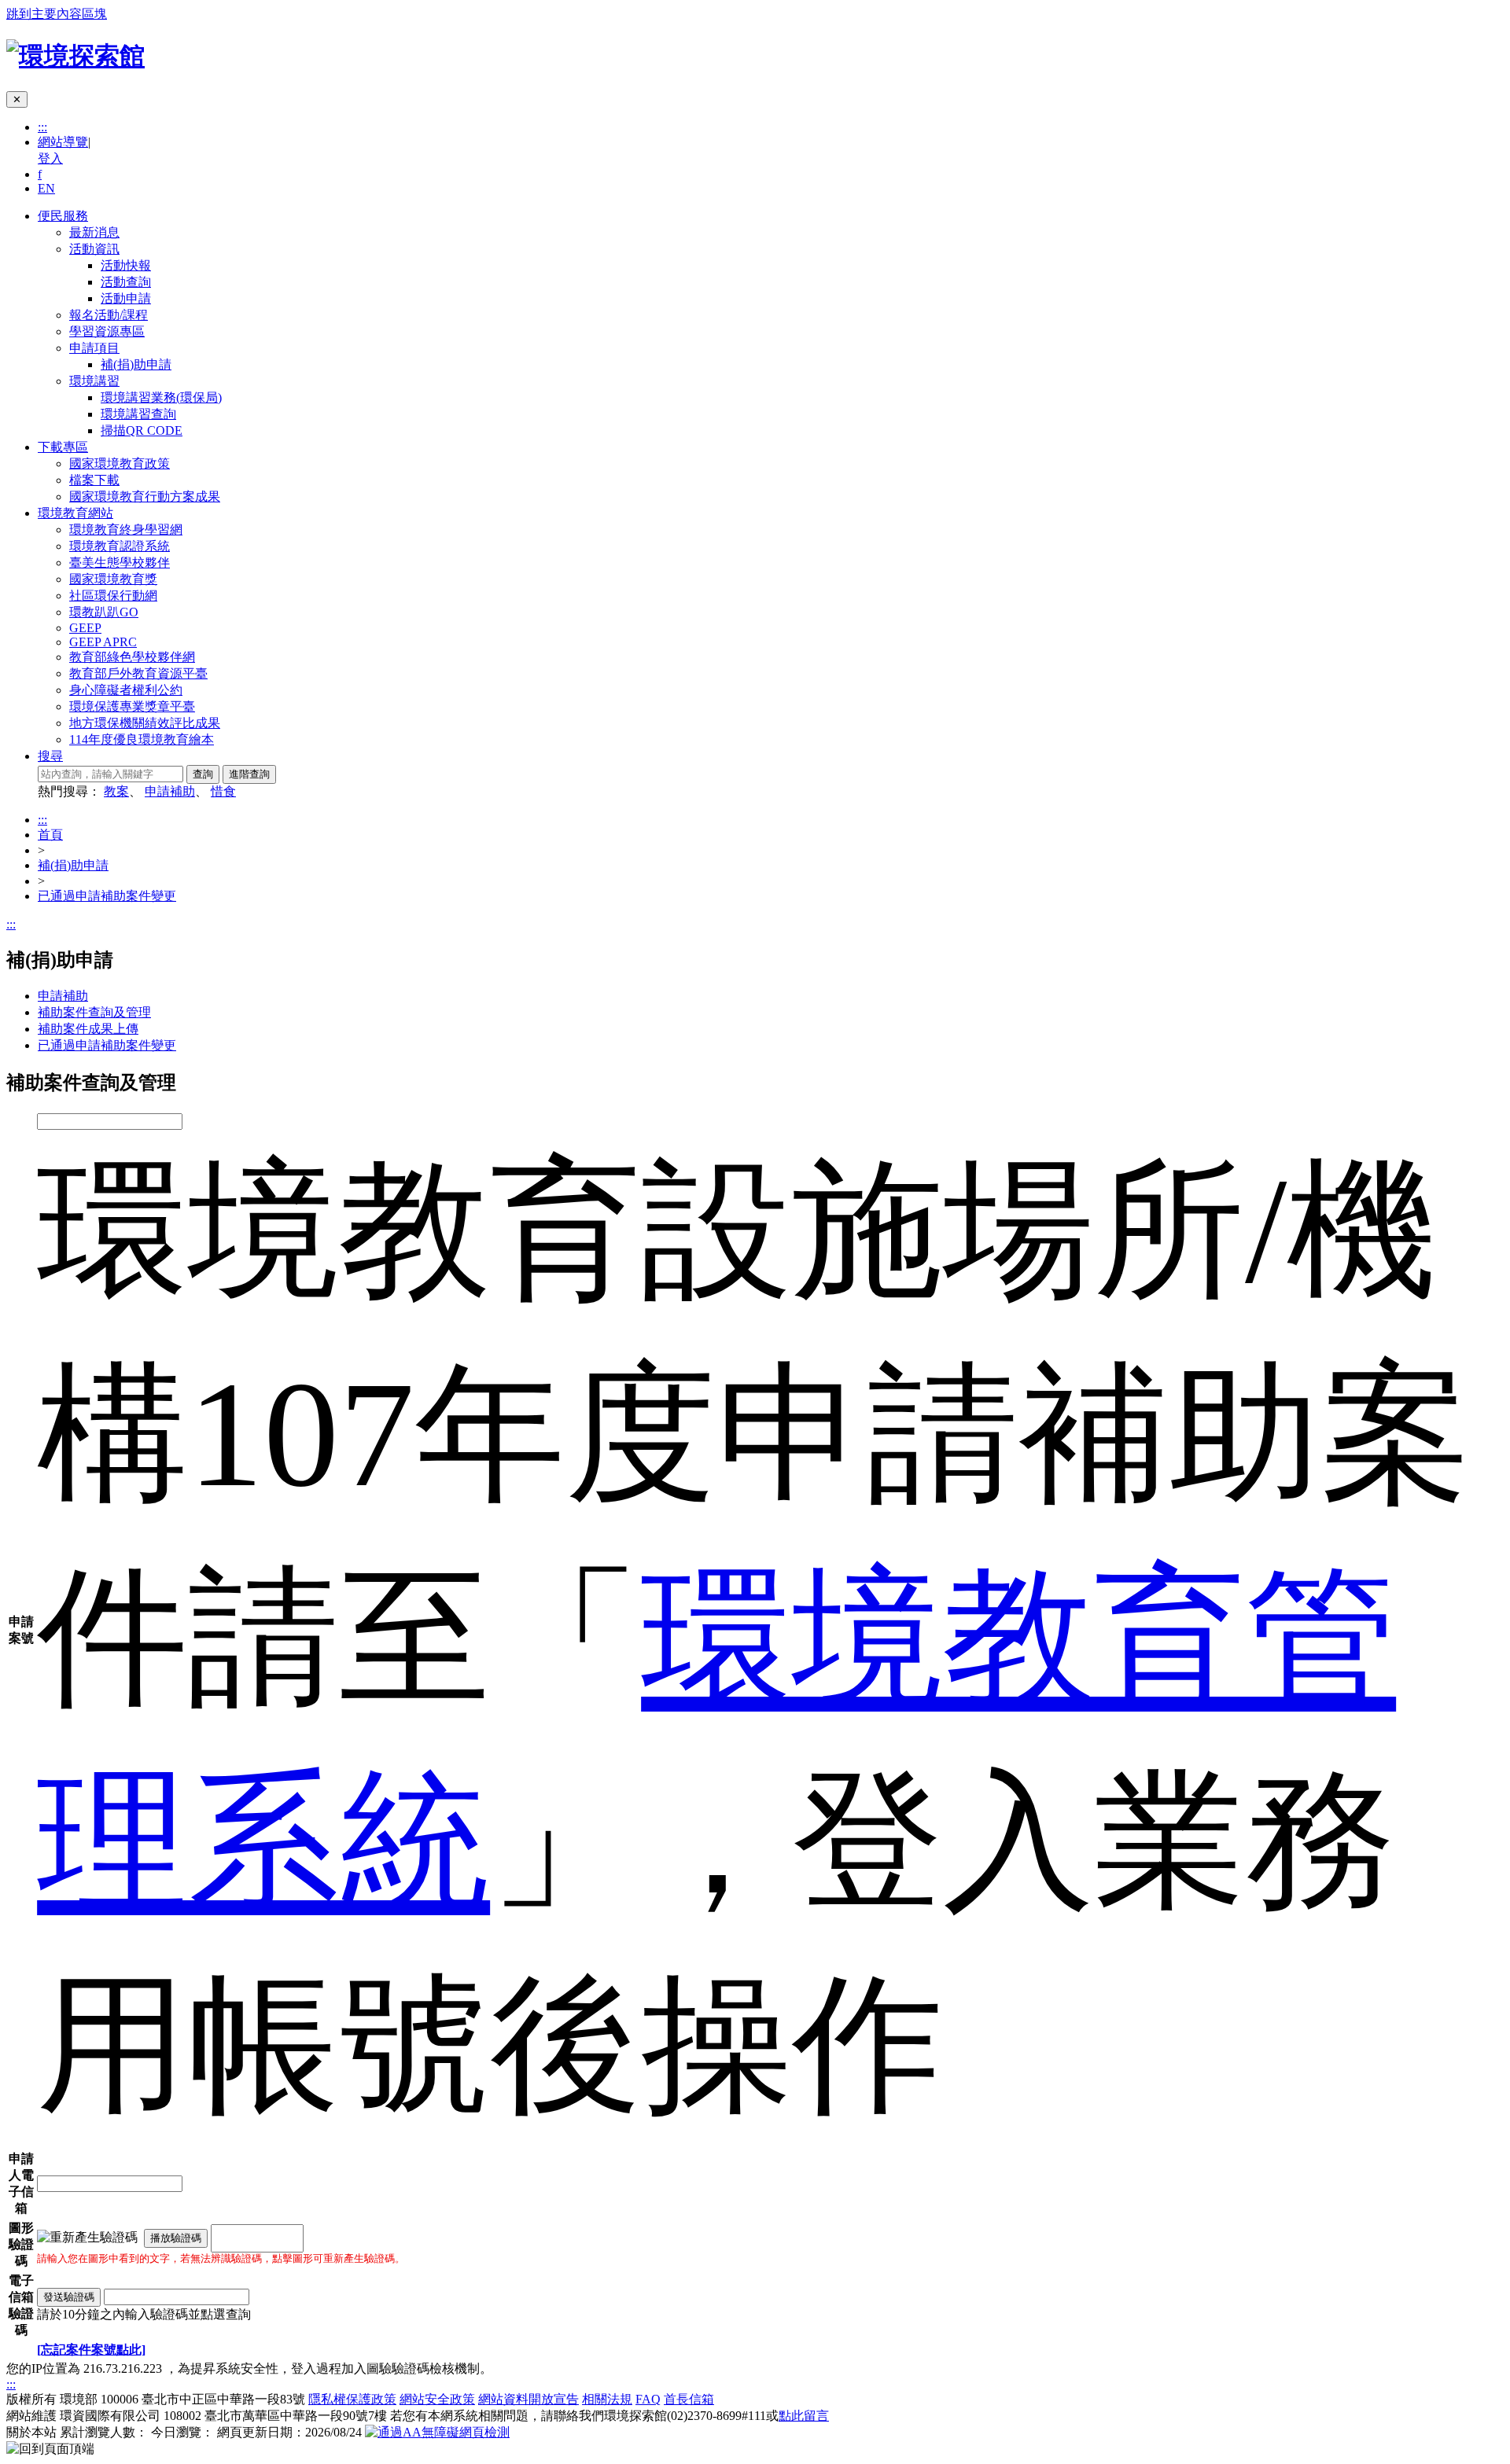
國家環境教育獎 (113, 579)
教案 (116, 791)
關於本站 (31, 2432)
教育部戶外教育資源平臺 (138, 673)
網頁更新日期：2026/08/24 (289, 2432)
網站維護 (31, 2416)
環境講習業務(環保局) (161, 397)
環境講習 (94, 381)
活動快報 (126, 265)
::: (42, 127)
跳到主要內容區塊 (57, 14)
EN (46, 188)
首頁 (50, 835)
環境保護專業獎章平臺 (132, 706)
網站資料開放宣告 (528, 2399)
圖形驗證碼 (21, 2244)
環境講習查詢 (138, 414)
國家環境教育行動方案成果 (145, 496)
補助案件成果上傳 (88, 1029)
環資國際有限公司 (110, 2416)
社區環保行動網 (113, 596)
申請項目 (94, 348)
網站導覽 (63, 142)
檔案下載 (94, 480)
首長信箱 (689, 2399)
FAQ (648, 2399)
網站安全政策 (437, 2399)
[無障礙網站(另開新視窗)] (437, 2432)
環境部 (79, 2399)
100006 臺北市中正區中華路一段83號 (203, 2399)
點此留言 (804, 2416)
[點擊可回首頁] (75, 56)
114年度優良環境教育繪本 (142, 739)
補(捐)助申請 (136, 364)
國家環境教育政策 (120, 463)
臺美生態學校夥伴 (120, 563)
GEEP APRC (103, 642)
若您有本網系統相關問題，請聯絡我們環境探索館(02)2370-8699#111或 (610, 2416)
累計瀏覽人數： (104, 2432)
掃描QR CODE (142, 430)
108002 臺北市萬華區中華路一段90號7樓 (275, 2416)
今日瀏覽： (182, 2432)
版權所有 (31, 2399)
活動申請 (126, 298)
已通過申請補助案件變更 (107, 896)
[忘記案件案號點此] (91, 2350)
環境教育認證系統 (120, 546)
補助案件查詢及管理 (94, 1012)
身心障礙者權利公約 (126, 690)
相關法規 (607, 2399)
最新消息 (94, 232)
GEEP (85, 628)
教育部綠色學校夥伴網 (132, 657)
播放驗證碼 (176, 2238)
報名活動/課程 (109, 315)
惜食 (223, 791)
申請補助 (170, 791)
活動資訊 (94, 249)
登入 (50, 158)
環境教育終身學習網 (126, 530)
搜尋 (50, 756)
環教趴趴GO (104, 612)
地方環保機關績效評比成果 (145, 723)
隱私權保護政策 (352, 2399)
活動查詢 (126, 282)
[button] (50, 2449)
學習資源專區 (107, 331)
